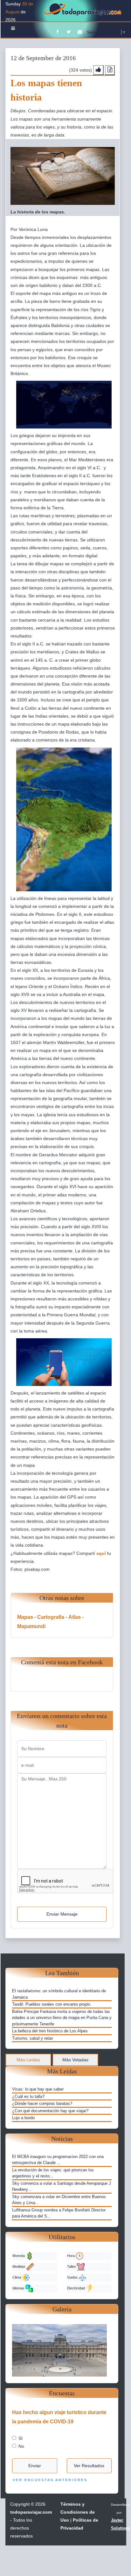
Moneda (19, 2256)
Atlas (75, 1617)
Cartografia (51, 1617)
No (21, 2446)
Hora (71, 2256)
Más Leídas (28, 2060)
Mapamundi (31, 1626)
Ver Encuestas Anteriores (50, 2480)
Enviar (35, 2466)
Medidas (19, 2266)
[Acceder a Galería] (62, 2350)
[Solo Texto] (110, 70)
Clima (17, 2277)
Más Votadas (75, 2060)
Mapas (25, 1617)
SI (21, 2438)
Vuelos (73, 2277)
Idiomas (19, 2288)
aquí (101, 1553)
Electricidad (76, 2288)
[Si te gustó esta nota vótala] (98, 70)
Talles (72, 2266)
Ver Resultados (89, 2466)
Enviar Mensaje (62, 1914)
